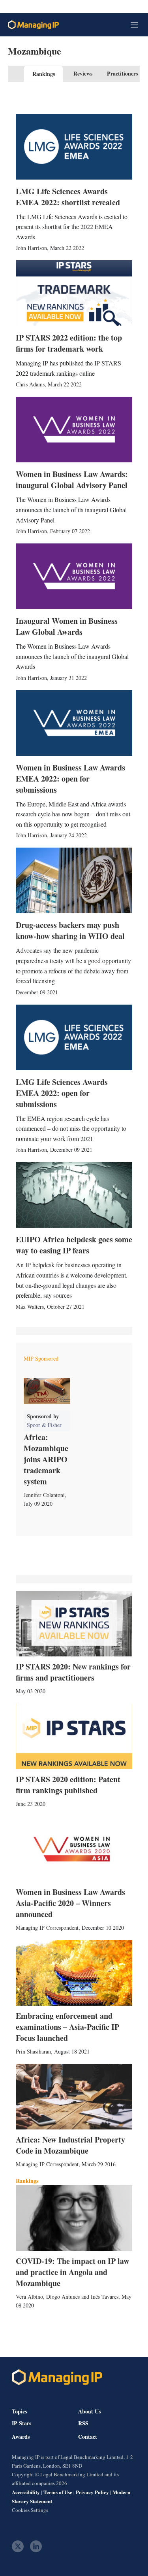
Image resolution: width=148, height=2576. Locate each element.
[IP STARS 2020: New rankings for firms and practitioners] (74, 1624)
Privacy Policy (92, 2492)
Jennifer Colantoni (44, 1495)
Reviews (83, 73)
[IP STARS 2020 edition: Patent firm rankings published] (74, 1736)
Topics (19, 2411)
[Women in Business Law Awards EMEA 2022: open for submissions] (74, 723)
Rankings (44, 74)
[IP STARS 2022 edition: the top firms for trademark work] (74, 293)
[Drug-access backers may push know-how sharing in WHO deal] (74, 880)
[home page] (33, 25)
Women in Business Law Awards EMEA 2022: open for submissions (70, 779)
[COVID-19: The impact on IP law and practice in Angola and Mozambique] (74, 2218)
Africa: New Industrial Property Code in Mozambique (70, 2145)
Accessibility (26, 2492)
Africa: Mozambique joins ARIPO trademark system (46, 1459)
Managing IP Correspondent (47, 1928)
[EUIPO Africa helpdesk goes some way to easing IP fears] (74, 1195)
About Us (89, 2411)
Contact (88, 2437)
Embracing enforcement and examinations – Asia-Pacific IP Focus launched (67, 2027)
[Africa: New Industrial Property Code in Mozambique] (74, 2097)
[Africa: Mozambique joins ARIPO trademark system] (47, 1391)
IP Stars (22, 2423)
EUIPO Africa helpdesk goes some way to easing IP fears (74, 1245)
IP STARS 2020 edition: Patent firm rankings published (68, 1785)
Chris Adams (30, 384)
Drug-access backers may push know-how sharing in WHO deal (70, 930)
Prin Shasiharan (33, 2051)
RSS (83, 2423)
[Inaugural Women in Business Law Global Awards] (74, 576)
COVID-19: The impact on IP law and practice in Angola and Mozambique (72, 2272)
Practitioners (122, 73)
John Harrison (31, 248)
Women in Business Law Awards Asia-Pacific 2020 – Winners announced (70, 1903)
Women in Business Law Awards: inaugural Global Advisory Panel (72, 480)
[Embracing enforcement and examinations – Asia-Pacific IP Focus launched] (74, 1973)
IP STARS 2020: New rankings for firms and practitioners (73, 1672)
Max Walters (30, 1307)
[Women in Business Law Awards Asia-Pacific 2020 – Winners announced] (74, 1849)
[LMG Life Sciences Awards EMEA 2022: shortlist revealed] (74, 147)
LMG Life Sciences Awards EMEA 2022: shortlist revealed (68, 197)
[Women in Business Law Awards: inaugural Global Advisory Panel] (74, 430)
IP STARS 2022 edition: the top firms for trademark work (69, 343)
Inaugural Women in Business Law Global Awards (67, 626)
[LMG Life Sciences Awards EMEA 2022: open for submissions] (74, 1037)
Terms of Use (58, 2492)
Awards (21, 2437)
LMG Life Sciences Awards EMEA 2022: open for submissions (62, 1093)
